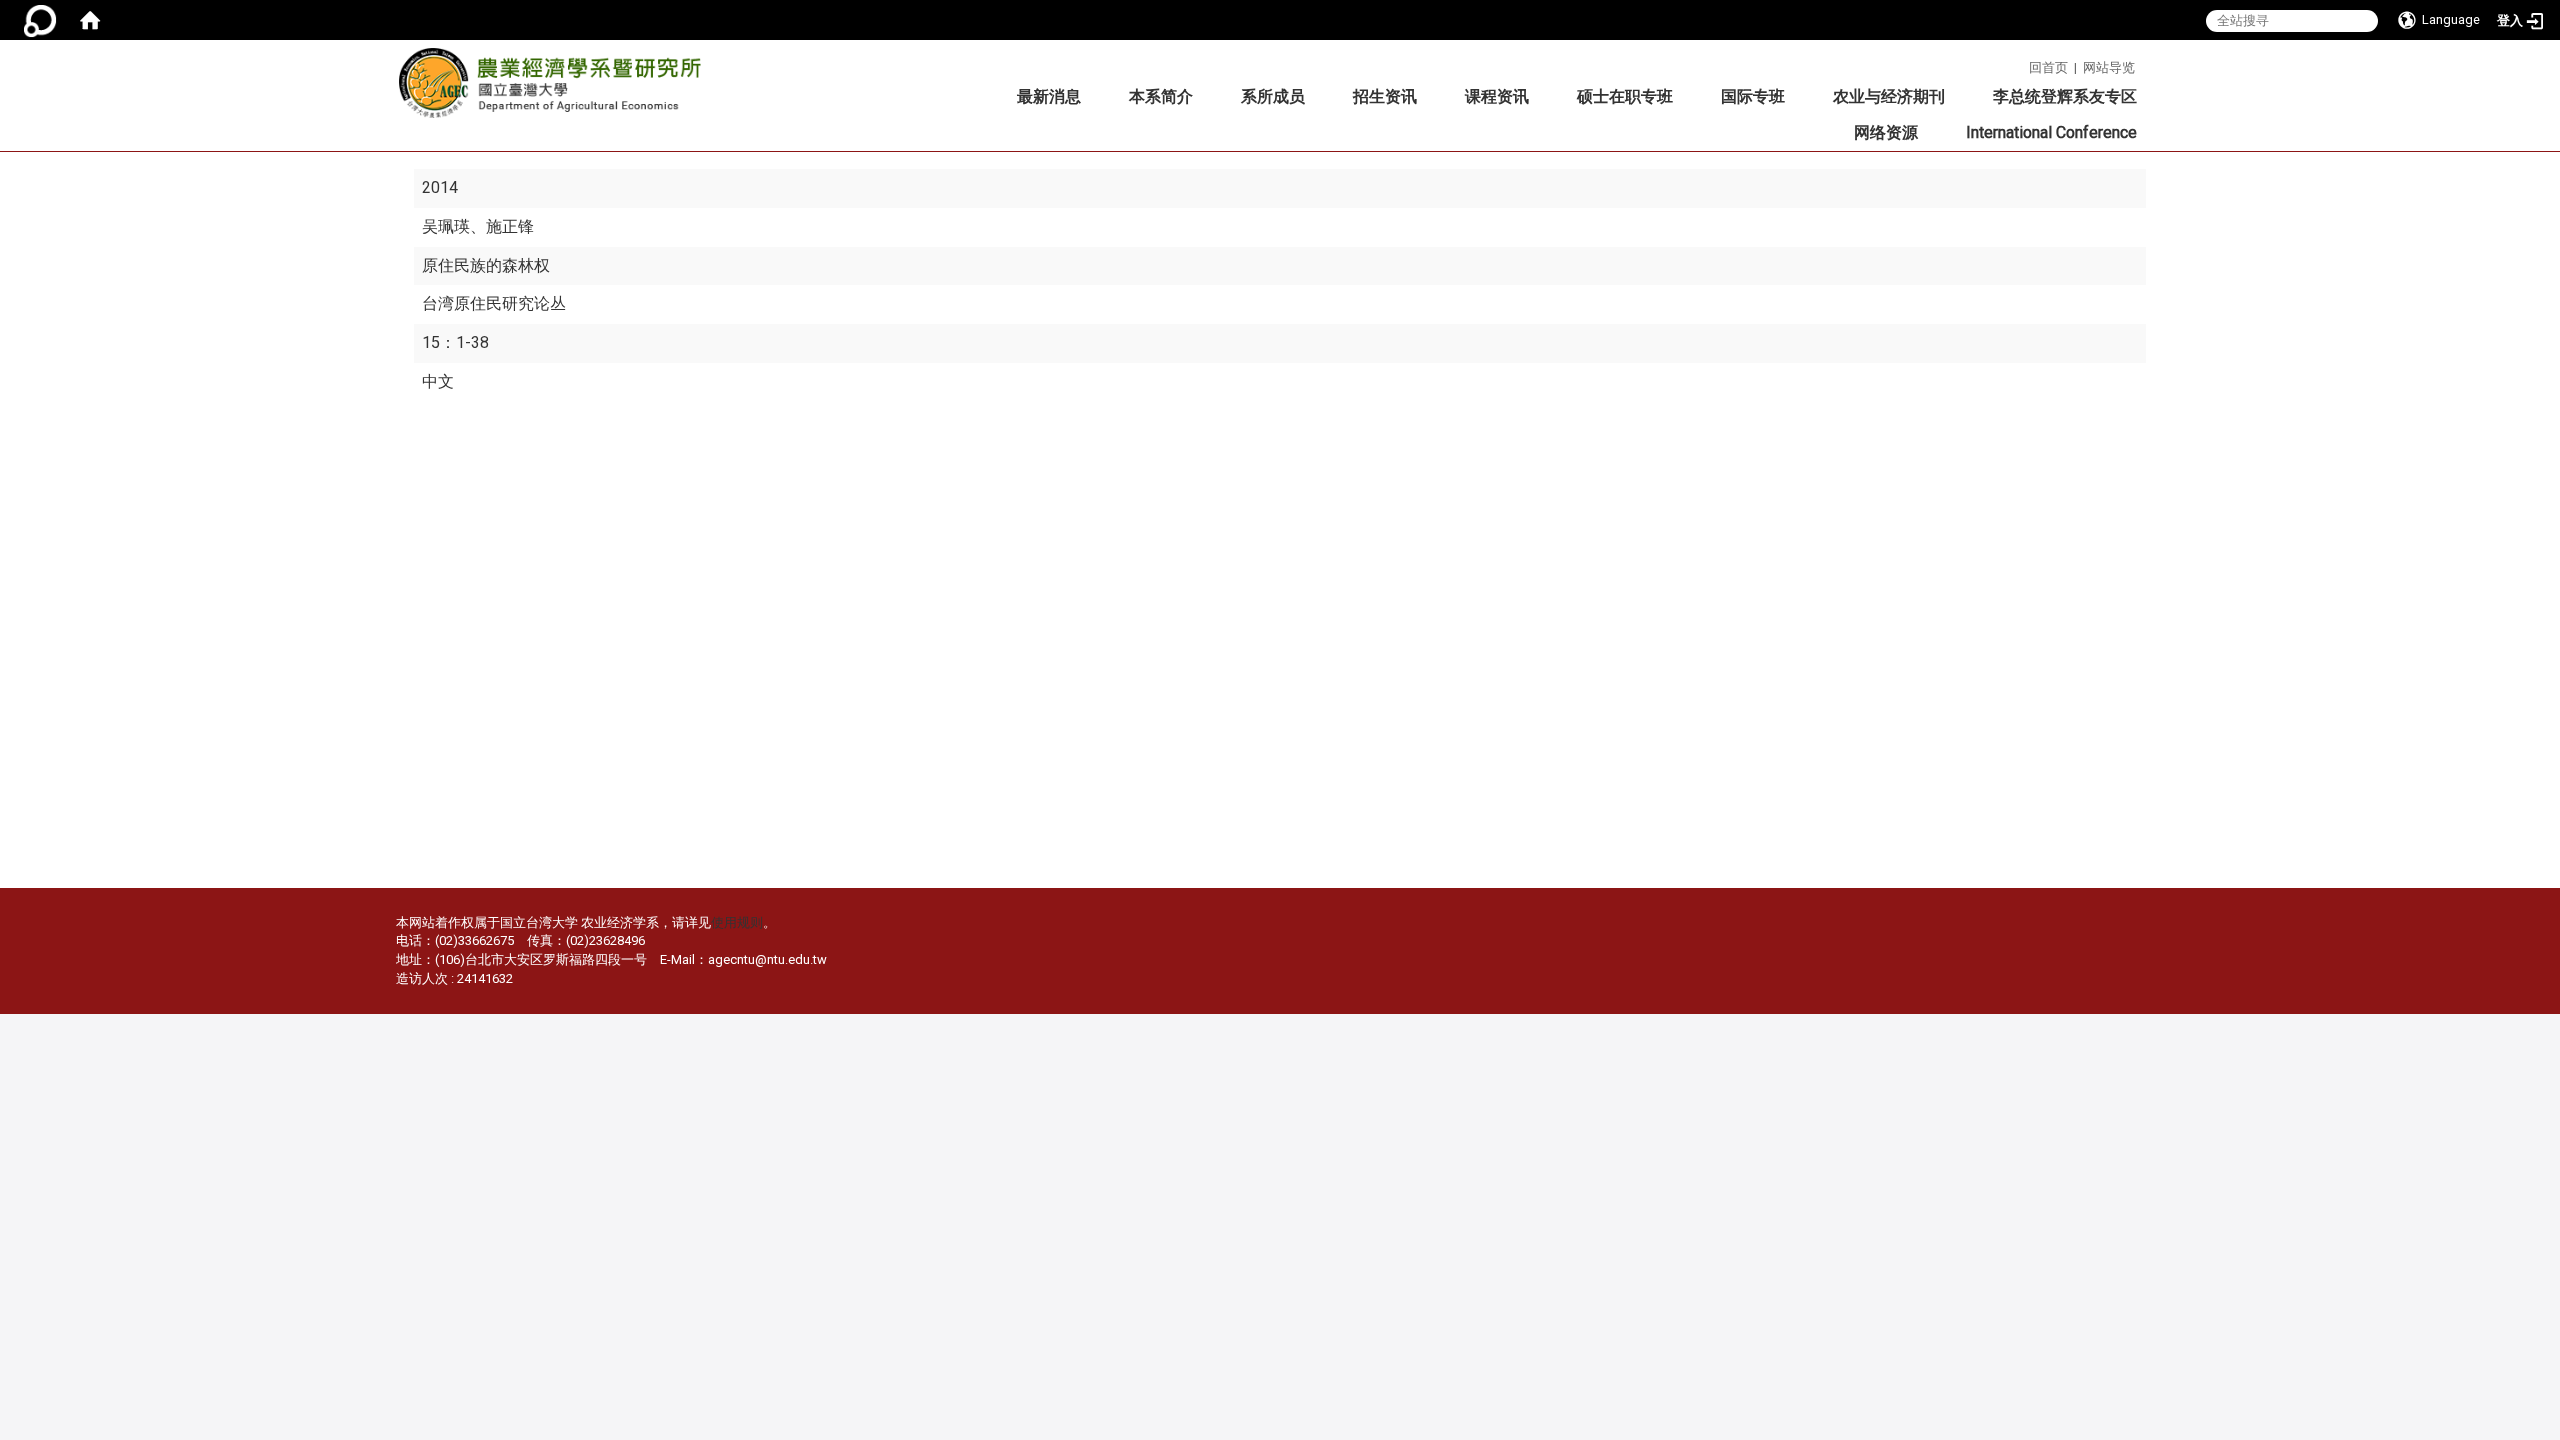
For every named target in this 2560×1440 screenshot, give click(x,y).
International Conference (2051, 132)
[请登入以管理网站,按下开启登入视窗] (40, 20)
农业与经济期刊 (1889, 96)
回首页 (2048, 67)
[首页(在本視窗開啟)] (90, 20)
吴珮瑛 (446, 226)
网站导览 (2109, 67)
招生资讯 (1385, 96)
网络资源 (1886, 132)
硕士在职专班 (1625, 96)
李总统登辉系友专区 (2065, 96)
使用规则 (737, 922)
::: (2021, 64)
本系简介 (1161, 96)
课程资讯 (1497, 96)
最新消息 (1049, 96)
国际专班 (1753, 96)
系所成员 (1273, 96)
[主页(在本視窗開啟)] (556, 89)
